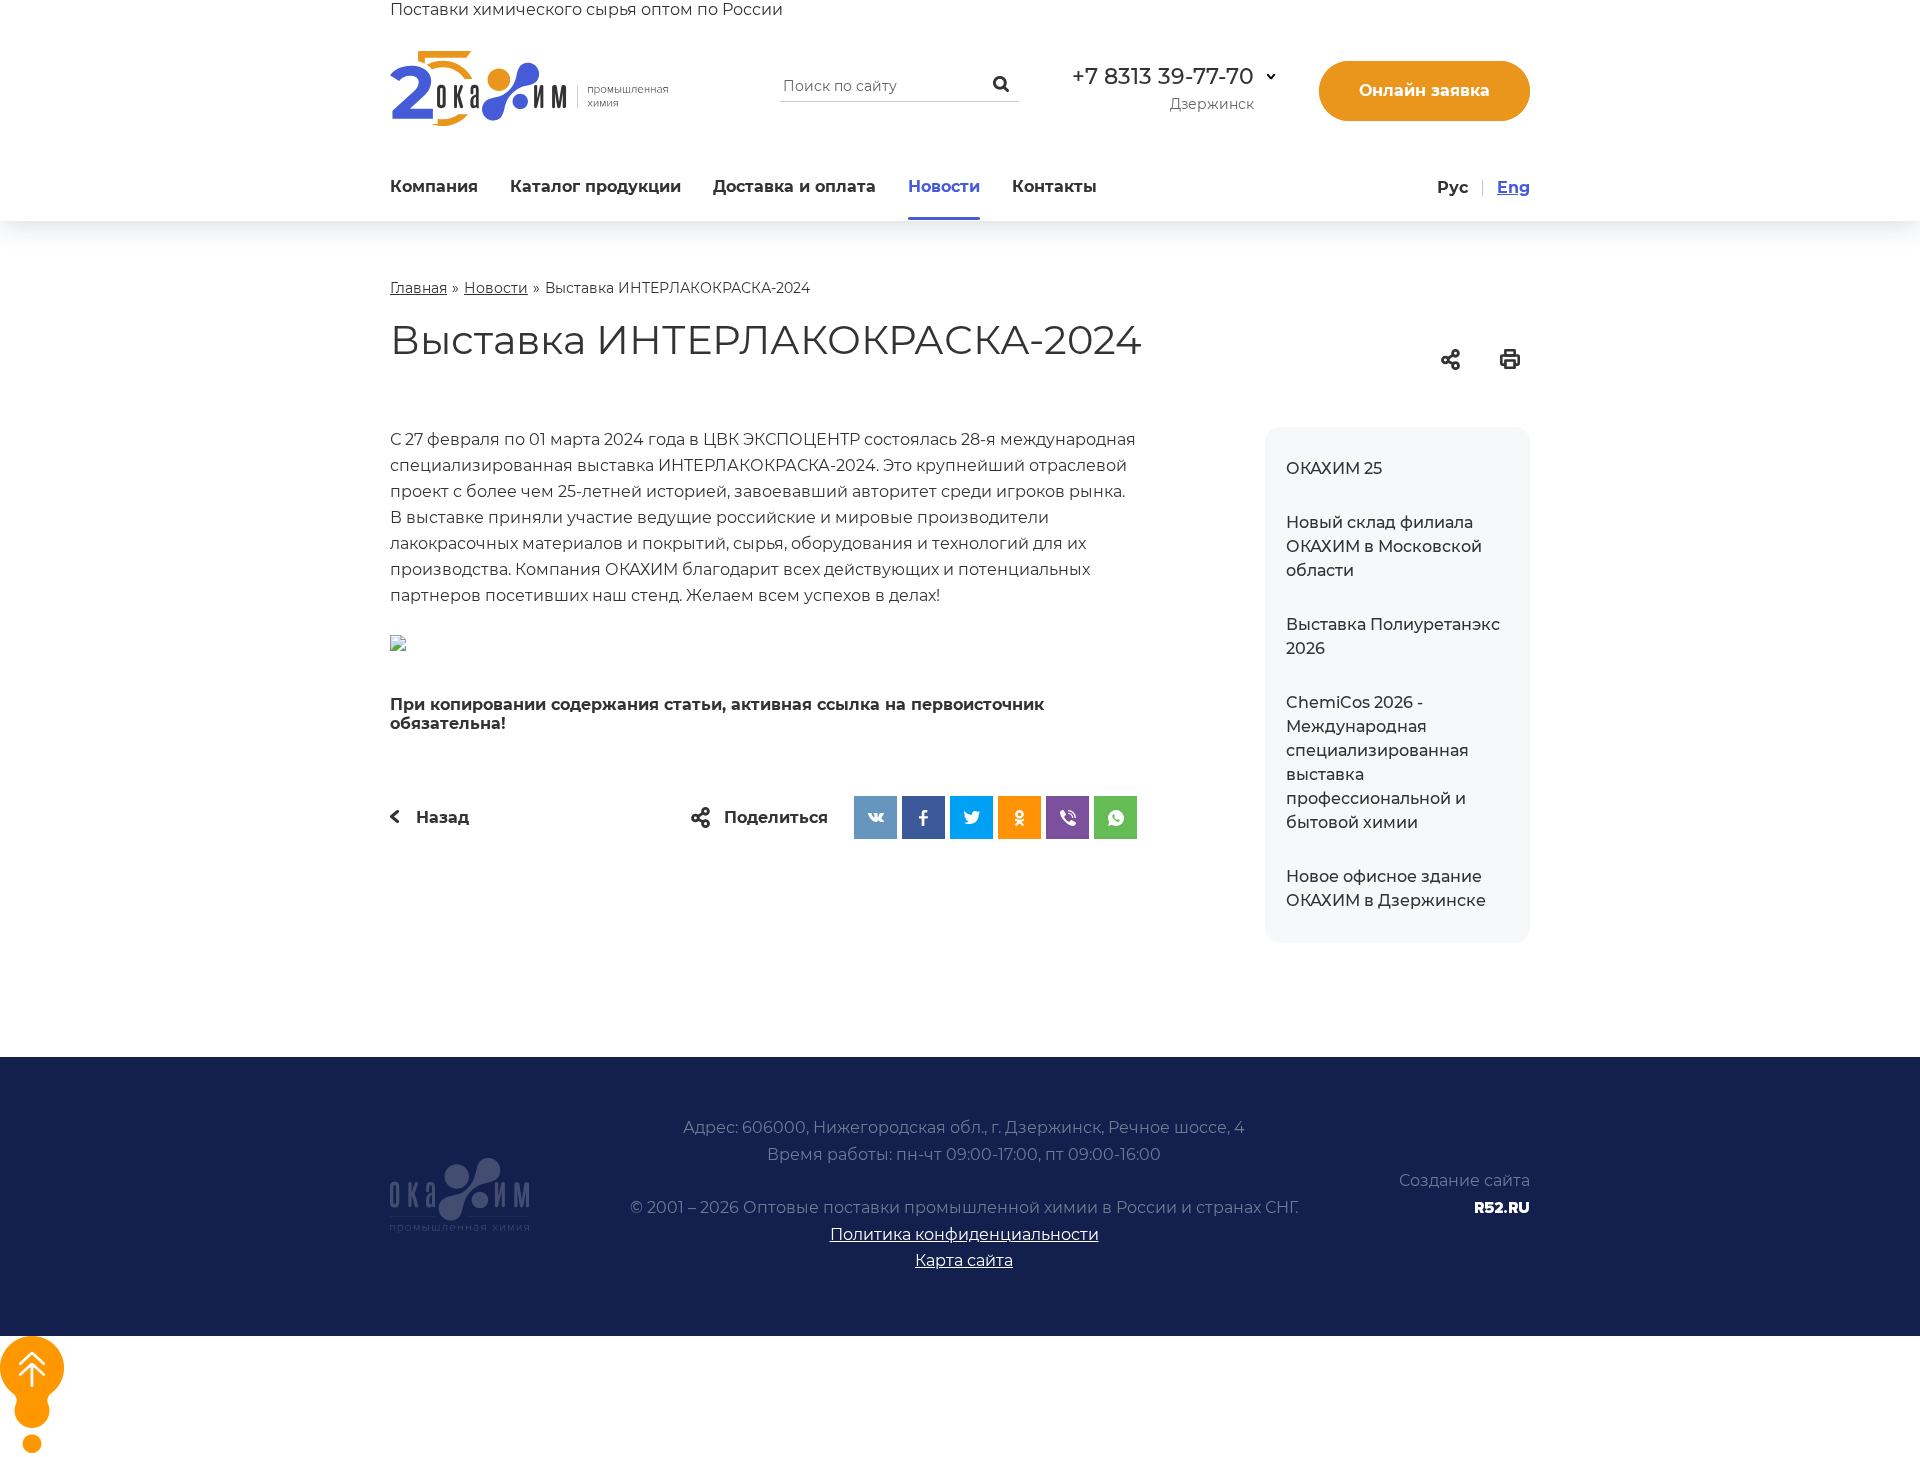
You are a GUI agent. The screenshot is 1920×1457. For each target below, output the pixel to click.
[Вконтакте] (875, 817)
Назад (440, 817)
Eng (1513, 187)
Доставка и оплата (794, 186)
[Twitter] (971, 817)
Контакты (1054, 186)
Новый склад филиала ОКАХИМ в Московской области (1384, 546)
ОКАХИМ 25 (1334, 468)
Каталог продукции (595, 186)
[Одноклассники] (1019, 817)
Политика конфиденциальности (964, 1234)
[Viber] (1067, 817)
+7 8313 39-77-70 (1163, 76)
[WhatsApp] (1115, 817)
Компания (434, 186)
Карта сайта (964, 1260)
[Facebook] (923, 817)
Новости (944, 186)
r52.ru (1502, 1208)
